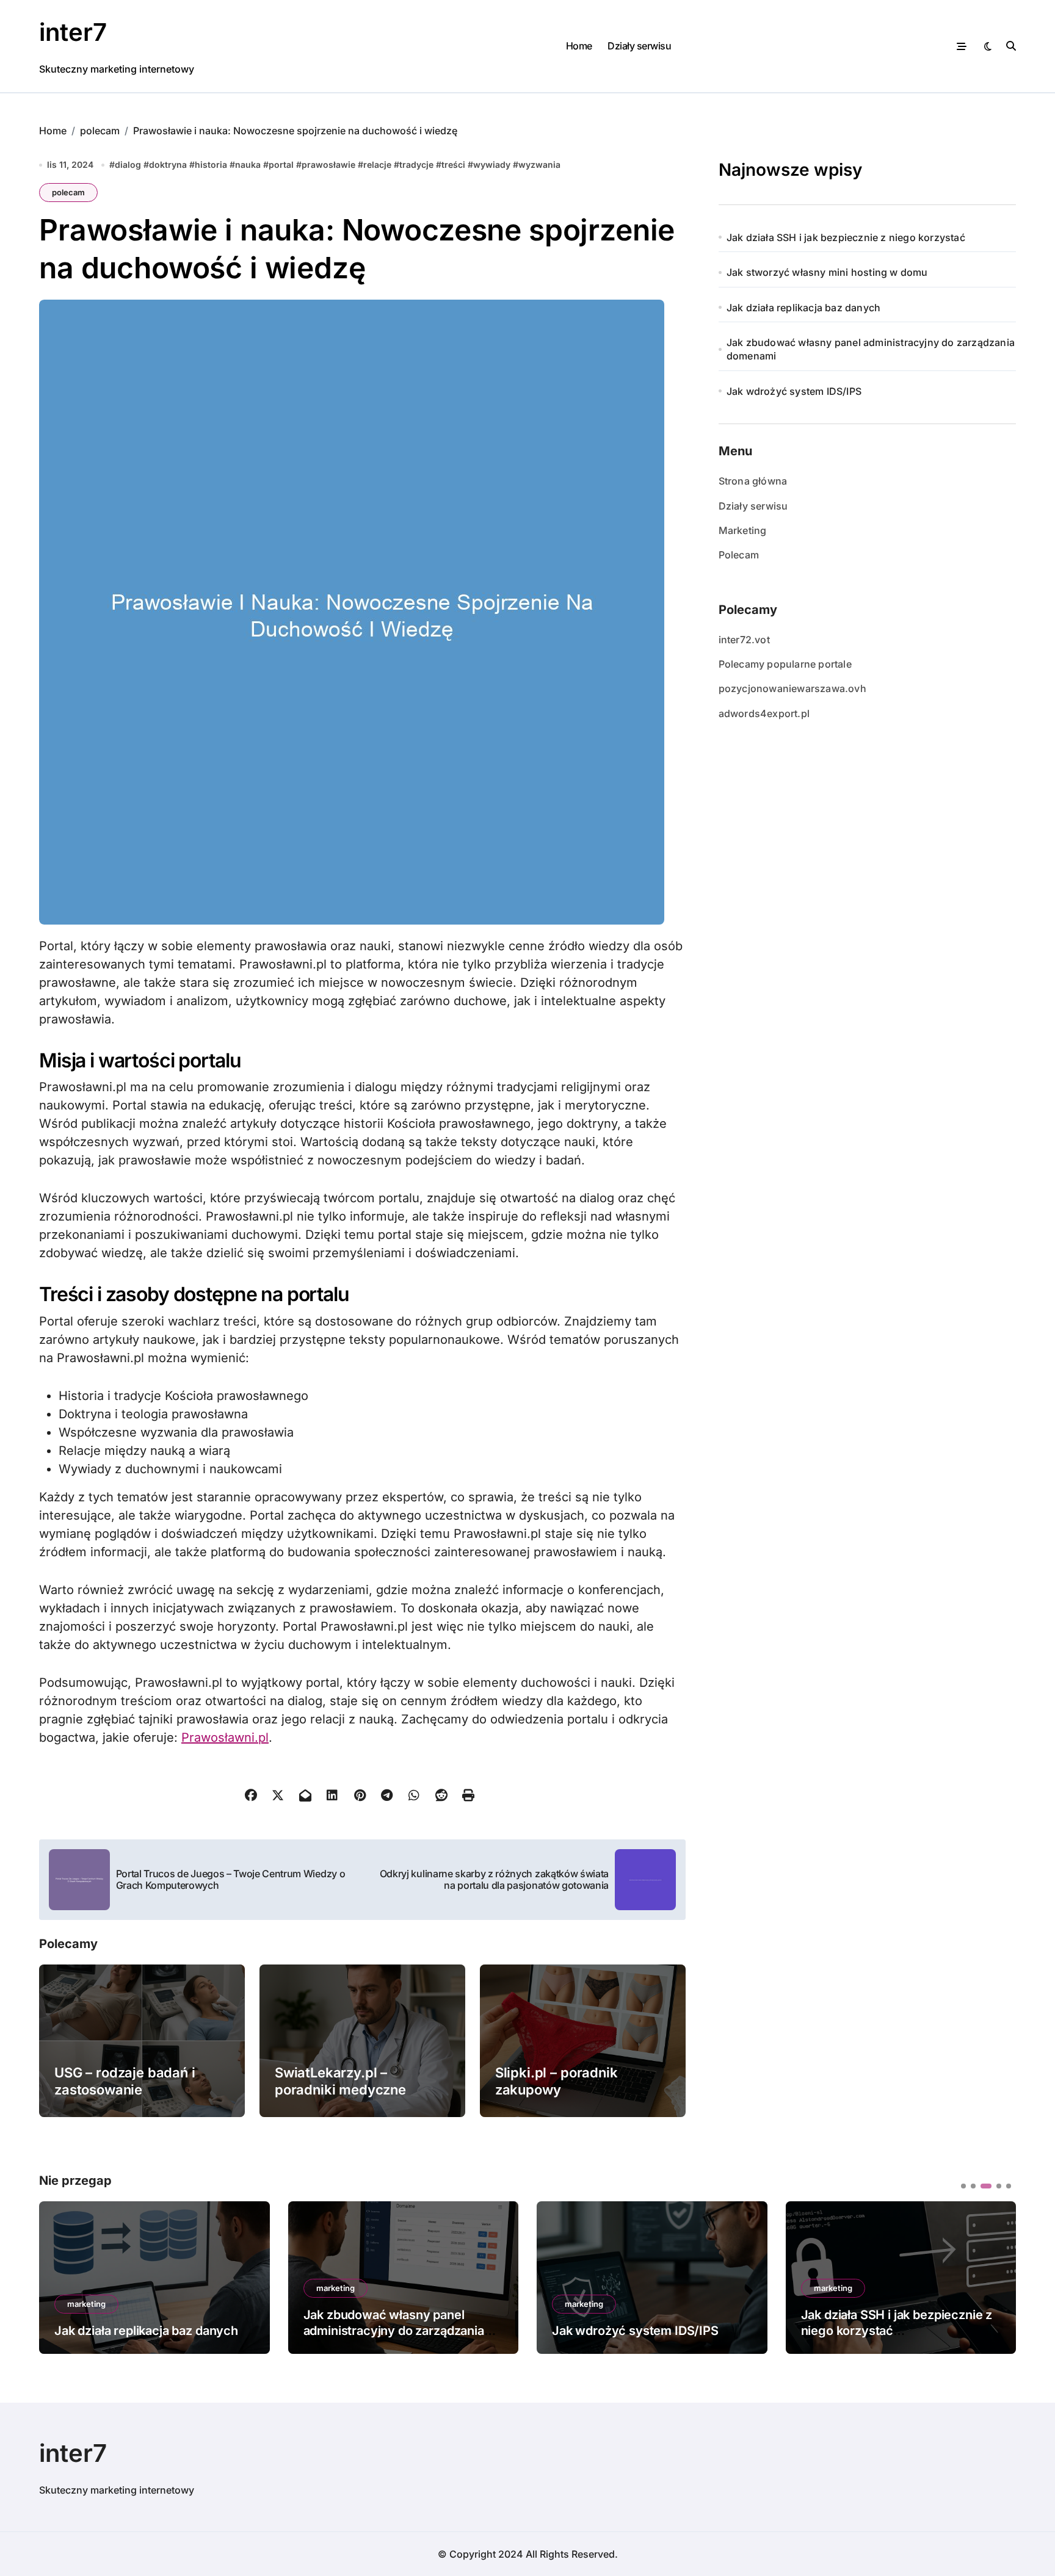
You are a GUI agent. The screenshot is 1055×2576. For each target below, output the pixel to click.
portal (281, 164)
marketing (86, 2288)
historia (211, 164)
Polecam (739, 555)
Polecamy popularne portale (785, 664)
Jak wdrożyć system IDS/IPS (794, 391)
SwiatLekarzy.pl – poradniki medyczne (340, 2081)
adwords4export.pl (764, 713)
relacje (377, 164)
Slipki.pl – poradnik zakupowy (557, 2081)
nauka (248, 164)
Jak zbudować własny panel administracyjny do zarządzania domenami (871, 349)
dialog (128, 164)
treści (453, 164)
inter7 (73, 32)
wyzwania (539, 164)
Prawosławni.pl (225, 1737)
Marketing (743, 530)
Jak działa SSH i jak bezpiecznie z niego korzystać (846, 237)
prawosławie (328, 164)
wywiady (492, 164)
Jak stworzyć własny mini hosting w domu (827, 272)
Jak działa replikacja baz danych (803, 308)
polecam (68, 192)
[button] (998, 2276)
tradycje (416, 164)
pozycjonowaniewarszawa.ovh (792, 688)
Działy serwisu (639, 46)
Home (579, 46)
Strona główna (753, 481)
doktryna (168, 164)
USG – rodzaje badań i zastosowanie (125, 2081)
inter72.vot (744, 640)
